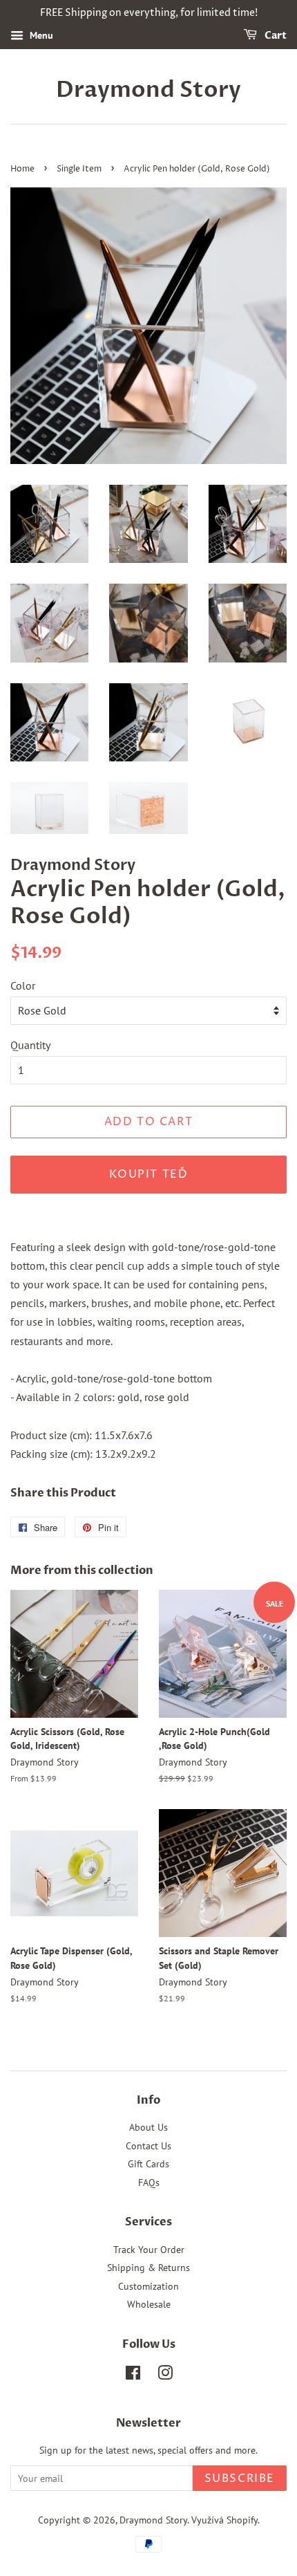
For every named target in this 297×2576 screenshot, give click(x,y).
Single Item (79, 169)
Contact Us (148, 2146)
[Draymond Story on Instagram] (165, 2375)
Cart (275, 36)
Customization (148, 2286)
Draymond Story (148, 90)
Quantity (30, 1045)
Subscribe (240, 2478)
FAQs (149, 2183)
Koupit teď (149, 1174)
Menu (40, 35)
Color (23, 985)
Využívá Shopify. (226, 2520)
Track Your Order (149, 2250)
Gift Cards (148, 2164)
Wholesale (149, 2304)
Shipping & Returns (148, 2268)
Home (22, 169)
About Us (148, 2127)
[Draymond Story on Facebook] (133, 2375)
